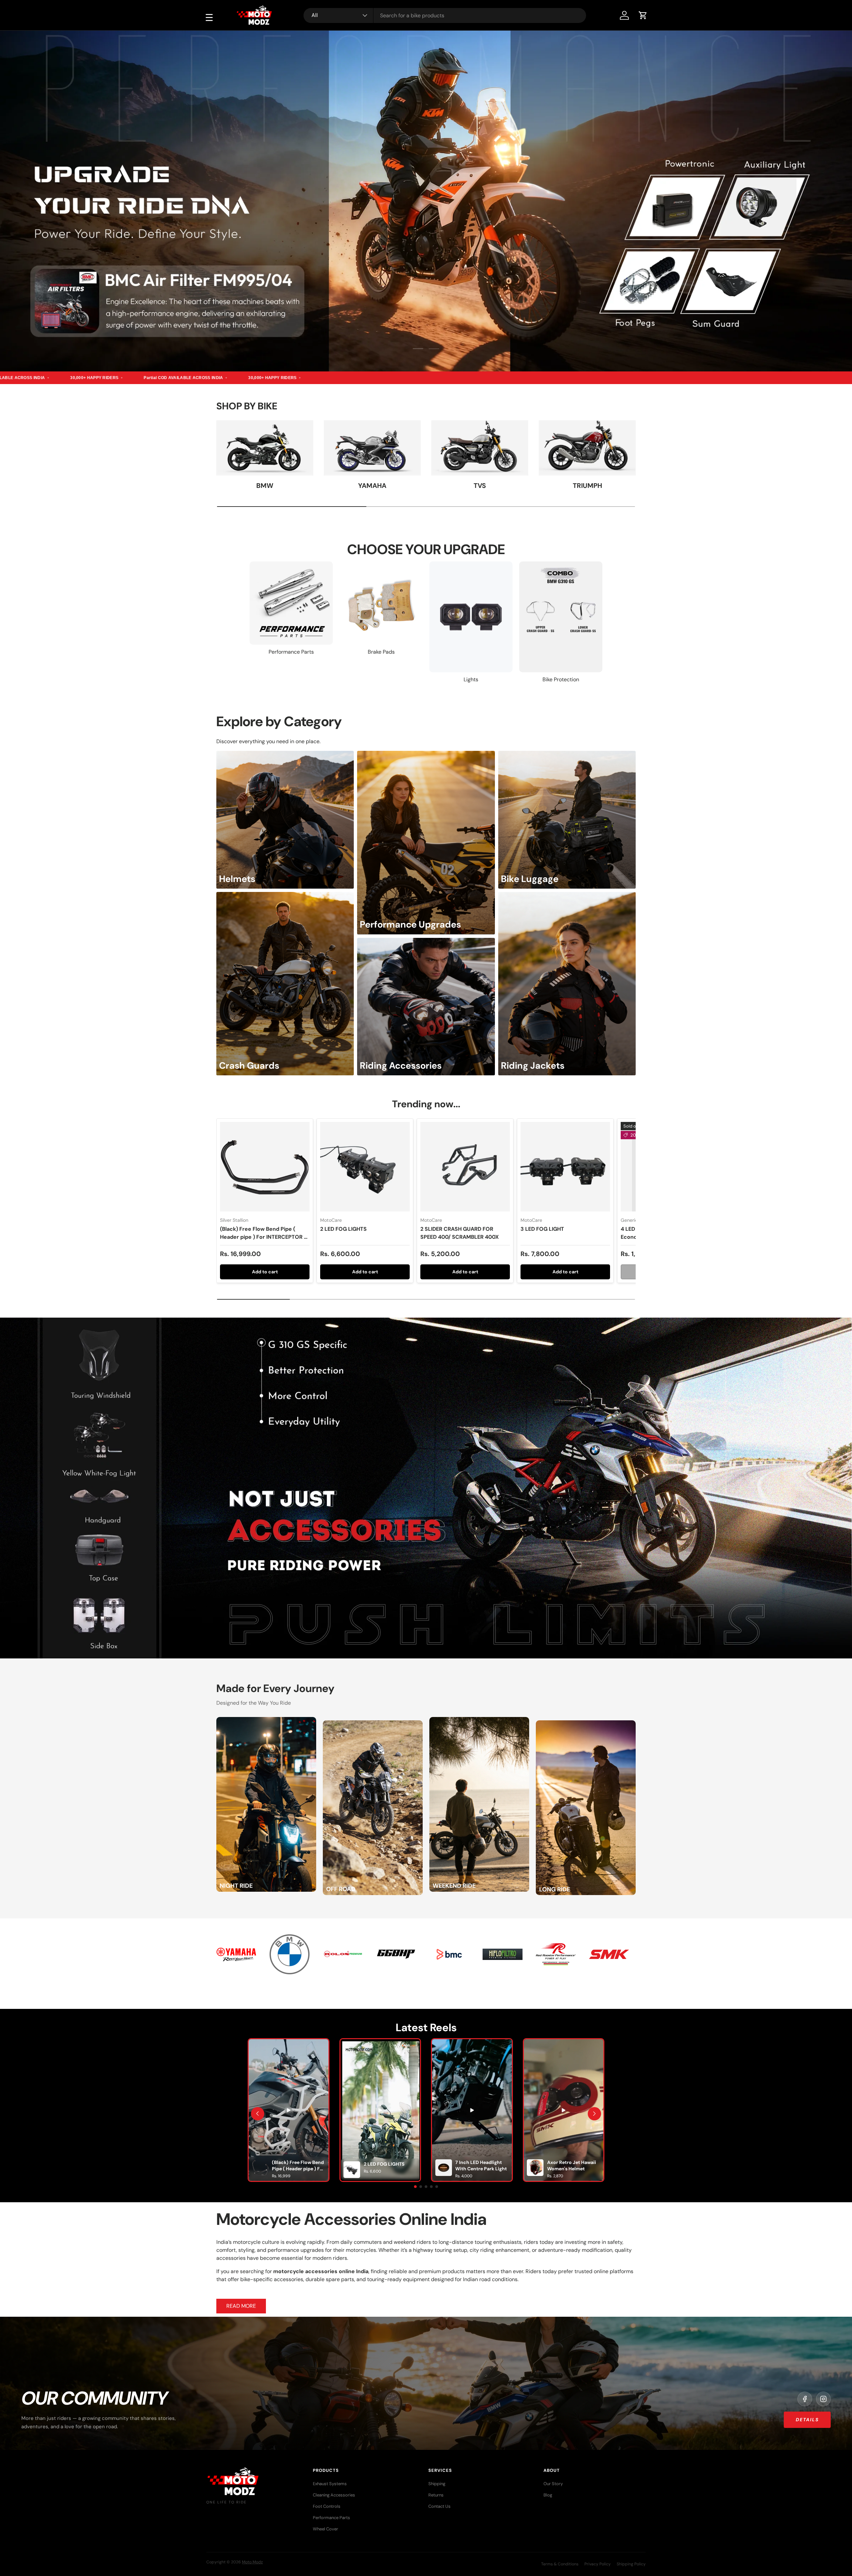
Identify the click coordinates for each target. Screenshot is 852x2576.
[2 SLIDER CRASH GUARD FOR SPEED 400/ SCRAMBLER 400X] (465, 1167)
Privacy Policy (598, 2564)
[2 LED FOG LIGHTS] (365, 1167)
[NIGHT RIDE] (266, 1721)
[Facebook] (805, 2399)
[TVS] (480, 448)
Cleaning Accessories (334, 2495)
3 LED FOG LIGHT (542, 1229)
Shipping (437, 2484)
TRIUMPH (587, 486)
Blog (548, 2495)
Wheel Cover (325, 2529)
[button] (643, 15)
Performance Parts (331, 2518)
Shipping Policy (631, 2564)
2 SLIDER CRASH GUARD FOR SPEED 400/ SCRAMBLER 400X (460, 1233)
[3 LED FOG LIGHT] (565, 1167)
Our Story (553, 2484)
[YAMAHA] (372, 448)
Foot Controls (327, 2506)
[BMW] (265, 448)
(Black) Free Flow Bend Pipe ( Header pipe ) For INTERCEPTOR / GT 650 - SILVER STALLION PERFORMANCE (263, 1241)
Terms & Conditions (560, 2564)
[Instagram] (823, 2399)
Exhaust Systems (330, 2484)
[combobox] (445, 15)
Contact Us (439, 2506)
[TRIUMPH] (587, 448)
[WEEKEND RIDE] (479, 1721)
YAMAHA (372, 486)
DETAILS (807, 2420)
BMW (265, 486)
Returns (436, 2495)
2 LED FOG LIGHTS (343, 1229)
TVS (480, 486)
